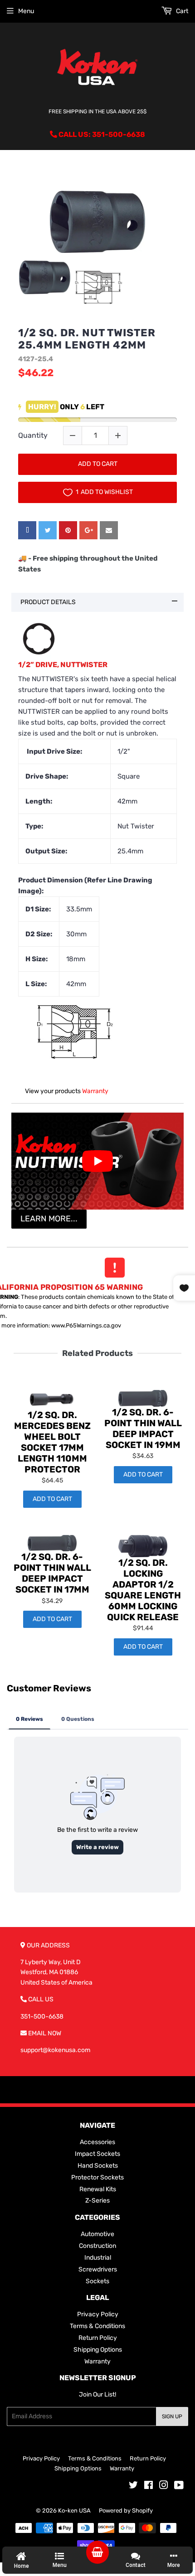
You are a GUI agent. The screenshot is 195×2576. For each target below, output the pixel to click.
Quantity (33, 435)
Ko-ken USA (74, 2511)
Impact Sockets (97, 2154)
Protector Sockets (97, 2177)
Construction (97, 2246)
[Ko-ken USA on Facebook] (149, 2486)
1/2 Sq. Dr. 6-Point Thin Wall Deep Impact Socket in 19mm (143, 1428)
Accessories (97, 2142)
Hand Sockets (98, 2166)
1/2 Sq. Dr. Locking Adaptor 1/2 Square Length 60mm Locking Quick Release (143, 1590)
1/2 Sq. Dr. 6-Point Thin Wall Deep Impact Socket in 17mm (52, 1573)
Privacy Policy (98, 2314)
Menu (26, 11)
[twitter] (48, 530)
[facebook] (27, 530)
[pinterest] (68, 530)
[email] (109, 530)
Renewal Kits (98, 2189)
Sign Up (172, 2416)
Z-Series (97, 2201)
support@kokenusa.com (55, 2050)
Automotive (97, 2234)
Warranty (95, 1091)
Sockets (97, 2281)
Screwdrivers (98, 2269)
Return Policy (98, 2338)
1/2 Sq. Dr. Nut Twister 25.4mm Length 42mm (87, 339)
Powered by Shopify (126, 2511)
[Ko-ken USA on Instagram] (164, 2486)
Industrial (98, 2258)
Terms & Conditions (97, 2326)
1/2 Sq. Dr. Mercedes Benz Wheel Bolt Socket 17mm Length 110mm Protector (52, 1442)
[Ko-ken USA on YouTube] (179, 2486)
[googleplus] (88, 530)
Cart (181, 11)
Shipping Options (98, 2350)
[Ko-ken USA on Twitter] (133, 2486)
